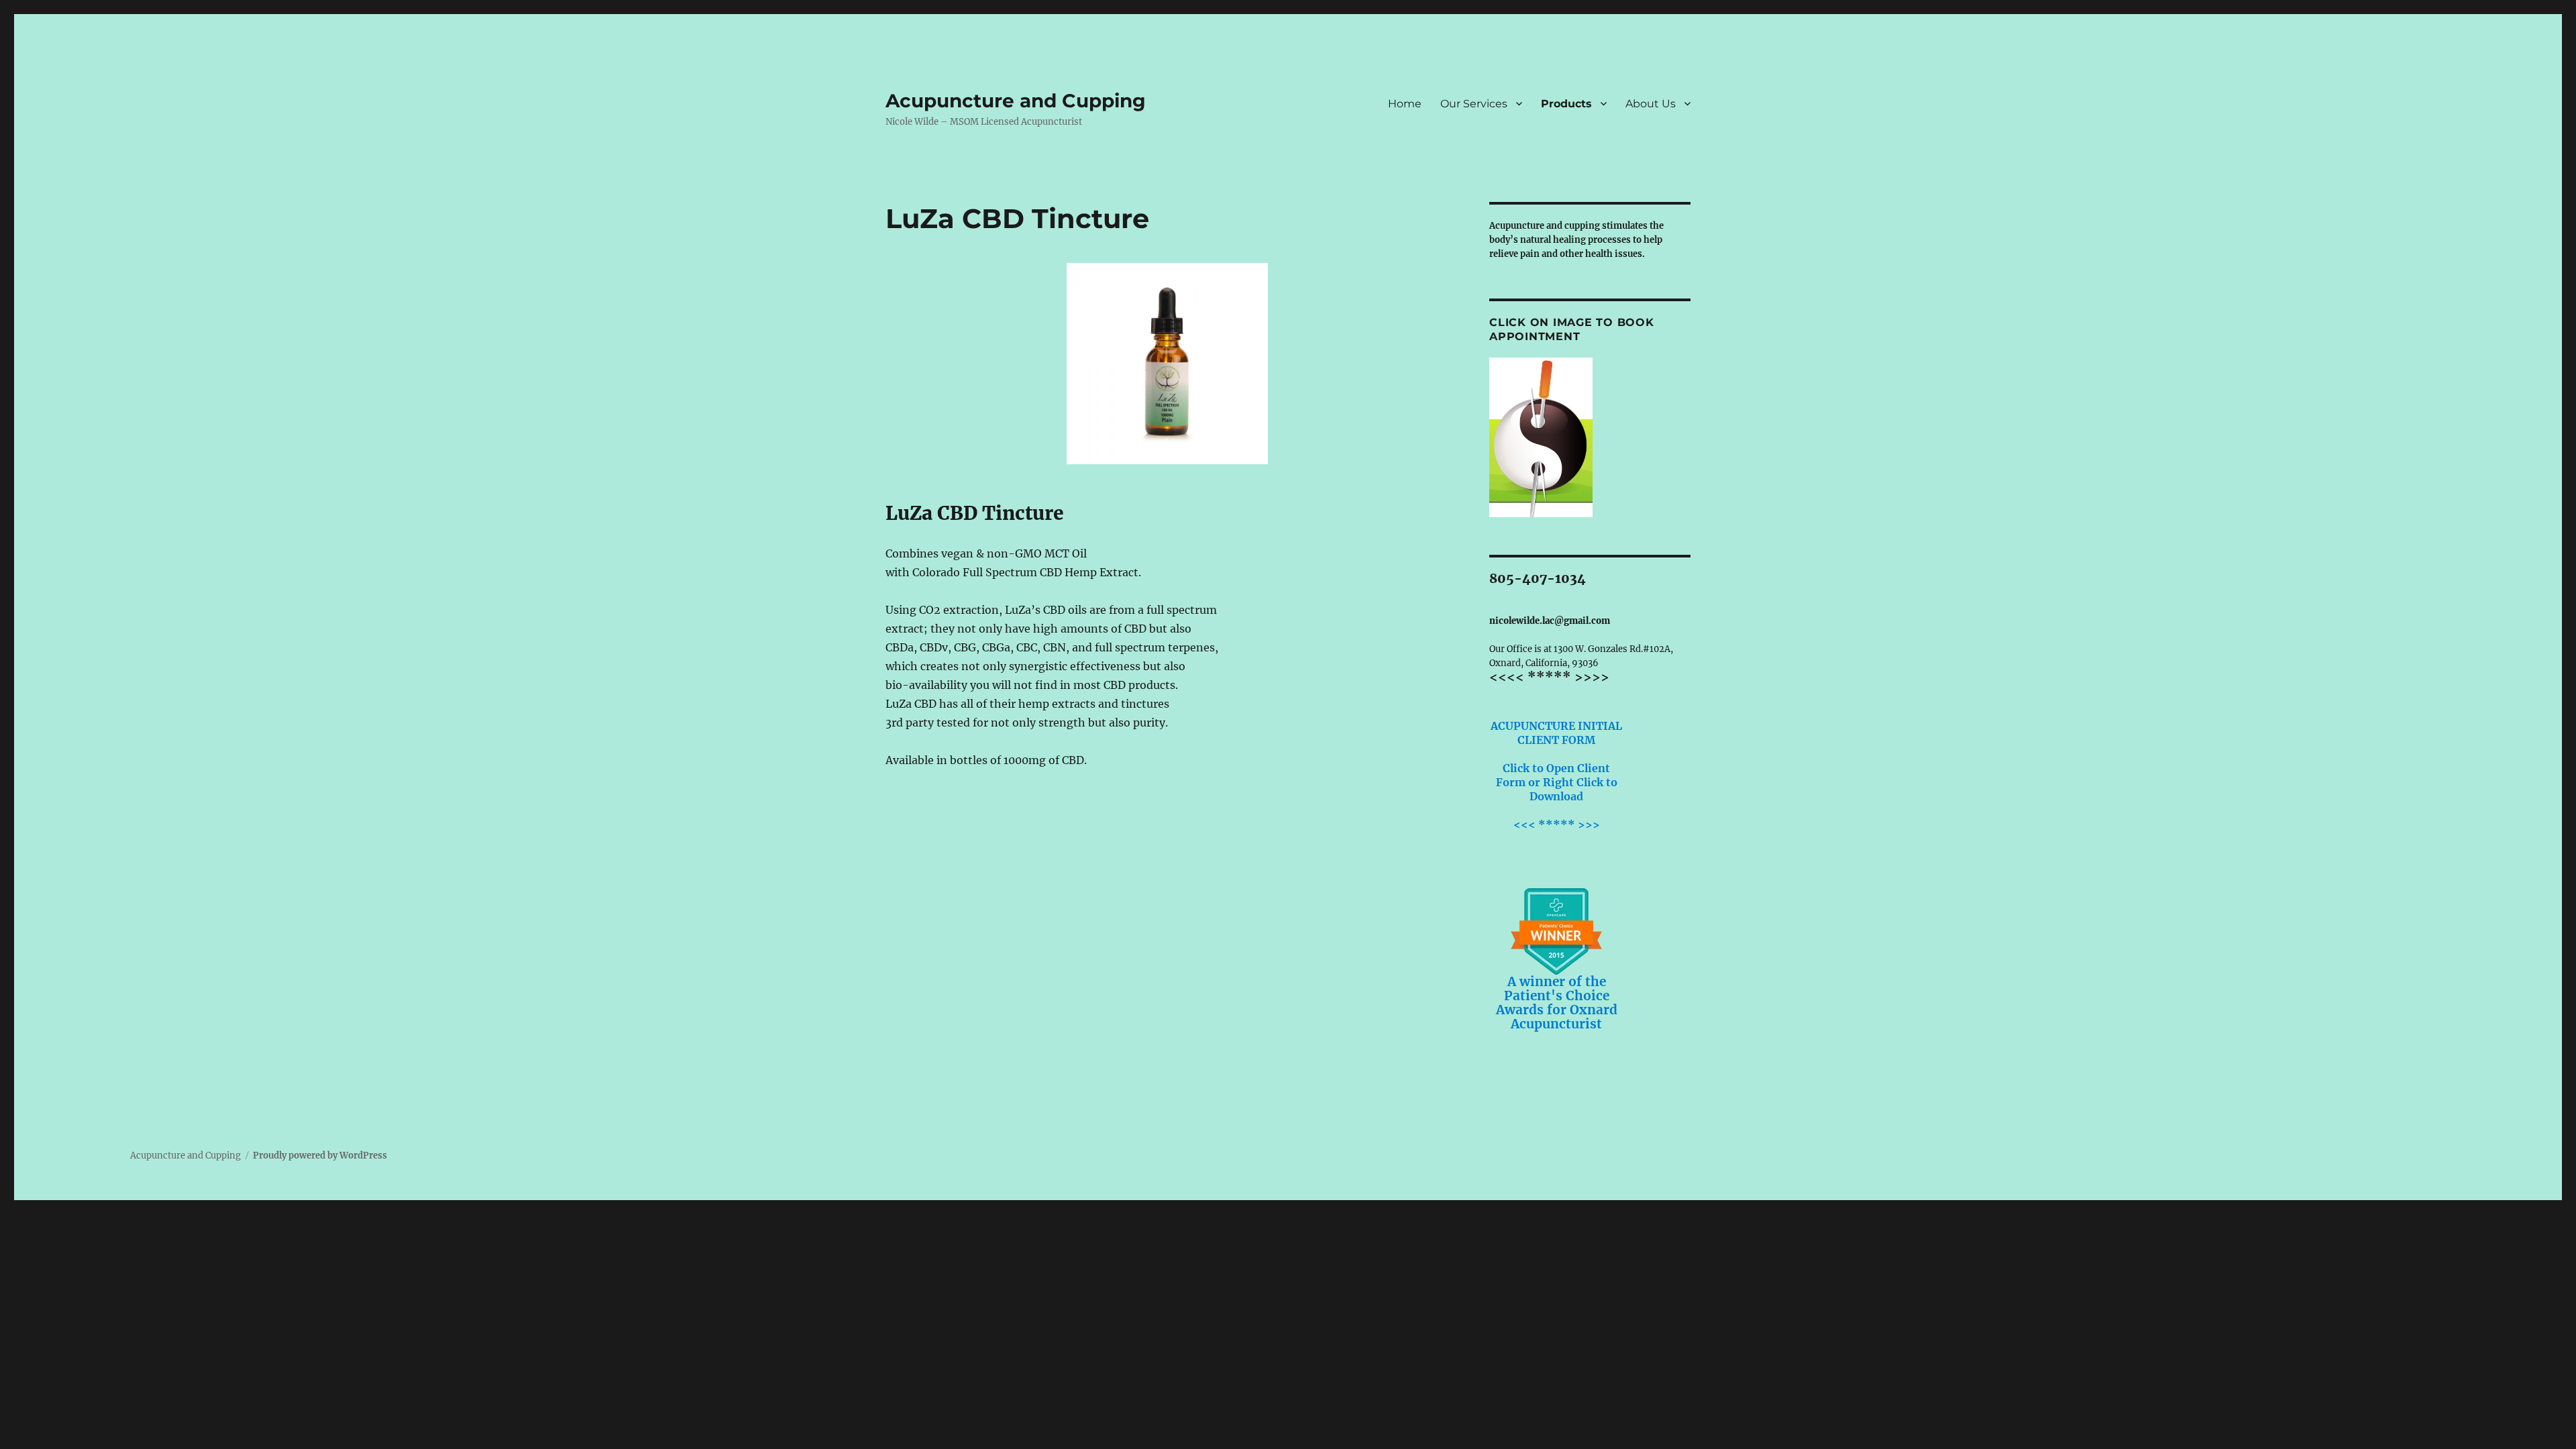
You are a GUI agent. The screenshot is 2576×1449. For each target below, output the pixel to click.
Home (1405, 104)
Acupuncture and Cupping (1016, 101)
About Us (1651, 104)
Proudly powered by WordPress (320, 1156)
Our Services (1474, 104)
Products (1566, 104)
